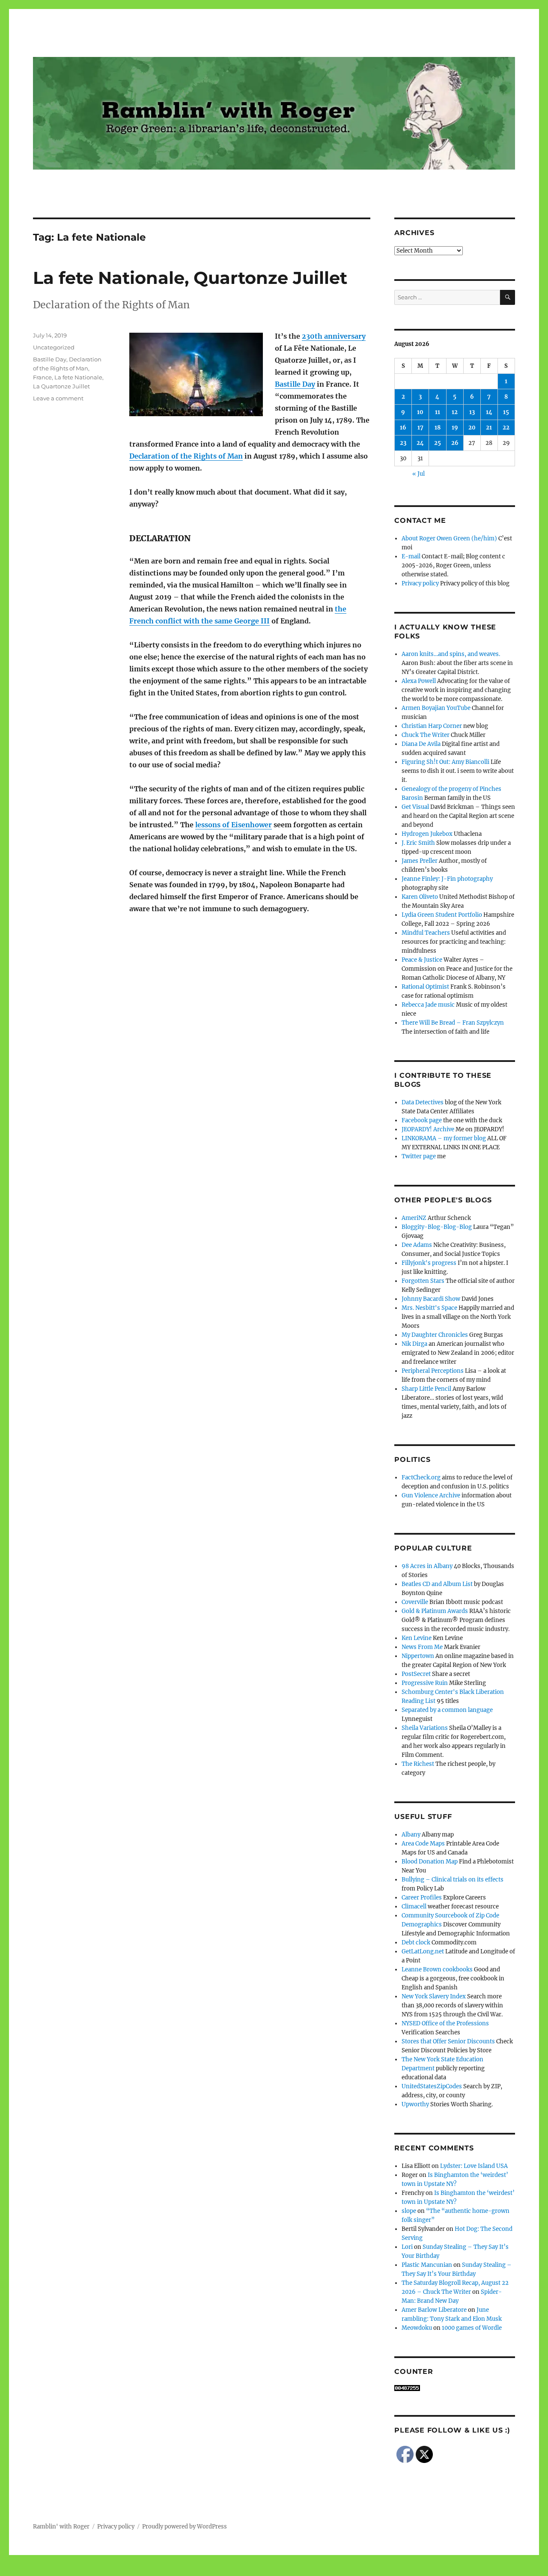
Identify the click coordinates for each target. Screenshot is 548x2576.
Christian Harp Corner (432, 726)
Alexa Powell (419, 681)
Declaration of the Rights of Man (186, 456)
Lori (407, 2247)
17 (420, 428)
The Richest (418, 1764)
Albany (411, 1835)
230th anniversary (334, 336)
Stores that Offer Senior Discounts (448, 2041)
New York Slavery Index (434, 1996)
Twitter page (419, 1156)
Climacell (414, 1907)
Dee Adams (417, 1245)
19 (455, 428)
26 (455, 443)
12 (455, 412)
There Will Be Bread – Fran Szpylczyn (453, 1023)
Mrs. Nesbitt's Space (429, 1308)
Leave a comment (58, 398)
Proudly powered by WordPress (185, 2527)
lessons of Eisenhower (234, 825)
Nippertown (418, 1656)
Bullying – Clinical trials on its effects (453, 1880)
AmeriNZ (414, 1218)
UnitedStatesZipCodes (432, 2086)
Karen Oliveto (420, 897)
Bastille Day (295, 384)
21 (489, 428)
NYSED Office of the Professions (445, 2023)
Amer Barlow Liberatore (434, 2310)
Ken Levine (417, 1638)
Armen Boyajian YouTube (436, 708)
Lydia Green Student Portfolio (442, 915)
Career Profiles (422, 1898)
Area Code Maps (423, 1844)
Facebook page (422, 1120)
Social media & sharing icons (226, 2570)
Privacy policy (420, 583)
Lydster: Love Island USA (474, 2166)
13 (472, 412)
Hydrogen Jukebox (427, 834)
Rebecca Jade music (428, 1005)
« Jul (418, 474)
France (42, 377)
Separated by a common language (447, 1710)
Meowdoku (417, 2328)
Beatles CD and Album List (437, 1584)
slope (409, 2211)
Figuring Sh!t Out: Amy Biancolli (445, 762)
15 (506, 412)
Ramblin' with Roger (61, 2527)
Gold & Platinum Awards (435, 1611)
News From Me (422, 1647)
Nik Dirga (414, 1344)
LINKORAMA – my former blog (444, 1138)
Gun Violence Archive (431, 1495)
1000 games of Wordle (472, 2328)
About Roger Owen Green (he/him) (449, 538)
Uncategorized (54, 347)
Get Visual (415, 807)
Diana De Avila (421, 744)
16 (403, 428)
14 (489, 412)
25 (438, 443)
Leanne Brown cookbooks (437, 1969)
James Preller (420, 861)
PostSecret (416, 1674)
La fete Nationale (78, 377)
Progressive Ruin (425, 1683)
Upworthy (415, 2104)
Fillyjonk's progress (429, 1263)
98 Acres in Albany (427, 1566)
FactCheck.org (421, 1477)
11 (438, 412)
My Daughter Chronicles (435, 1335)
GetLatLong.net (423, 1951)
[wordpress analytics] (454, 2388)
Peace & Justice (422, 960)
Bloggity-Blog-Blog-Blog (437, 1227)
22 (506, 428)
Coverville (415, 1602)
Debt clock (416, 1942)
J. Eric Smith (418, 843)
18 (438, 428)
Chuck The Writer (426, 735)
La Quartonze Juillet (61, 386)
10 (420, 412)
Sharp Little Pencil (426, 1389)
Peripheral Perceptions (433, 1371)
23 (403, 443)
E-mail (411, 556)
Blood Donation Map (430, 1862)
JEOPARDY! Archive (428, 1129)
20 (472, 428)
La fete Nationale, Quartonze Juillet (190, 278)
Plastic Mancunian (427, 2265)
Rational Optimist (425, 987)
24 (420, 443)
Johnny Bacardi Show (431, 1299)
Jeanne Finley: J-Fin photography (447, 879)
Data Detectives (423, 1102)
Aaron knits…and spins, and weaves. (451, 654)
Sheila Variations (425, 1728)
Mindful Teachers (426, 933)
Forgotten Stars (423, 1281)
